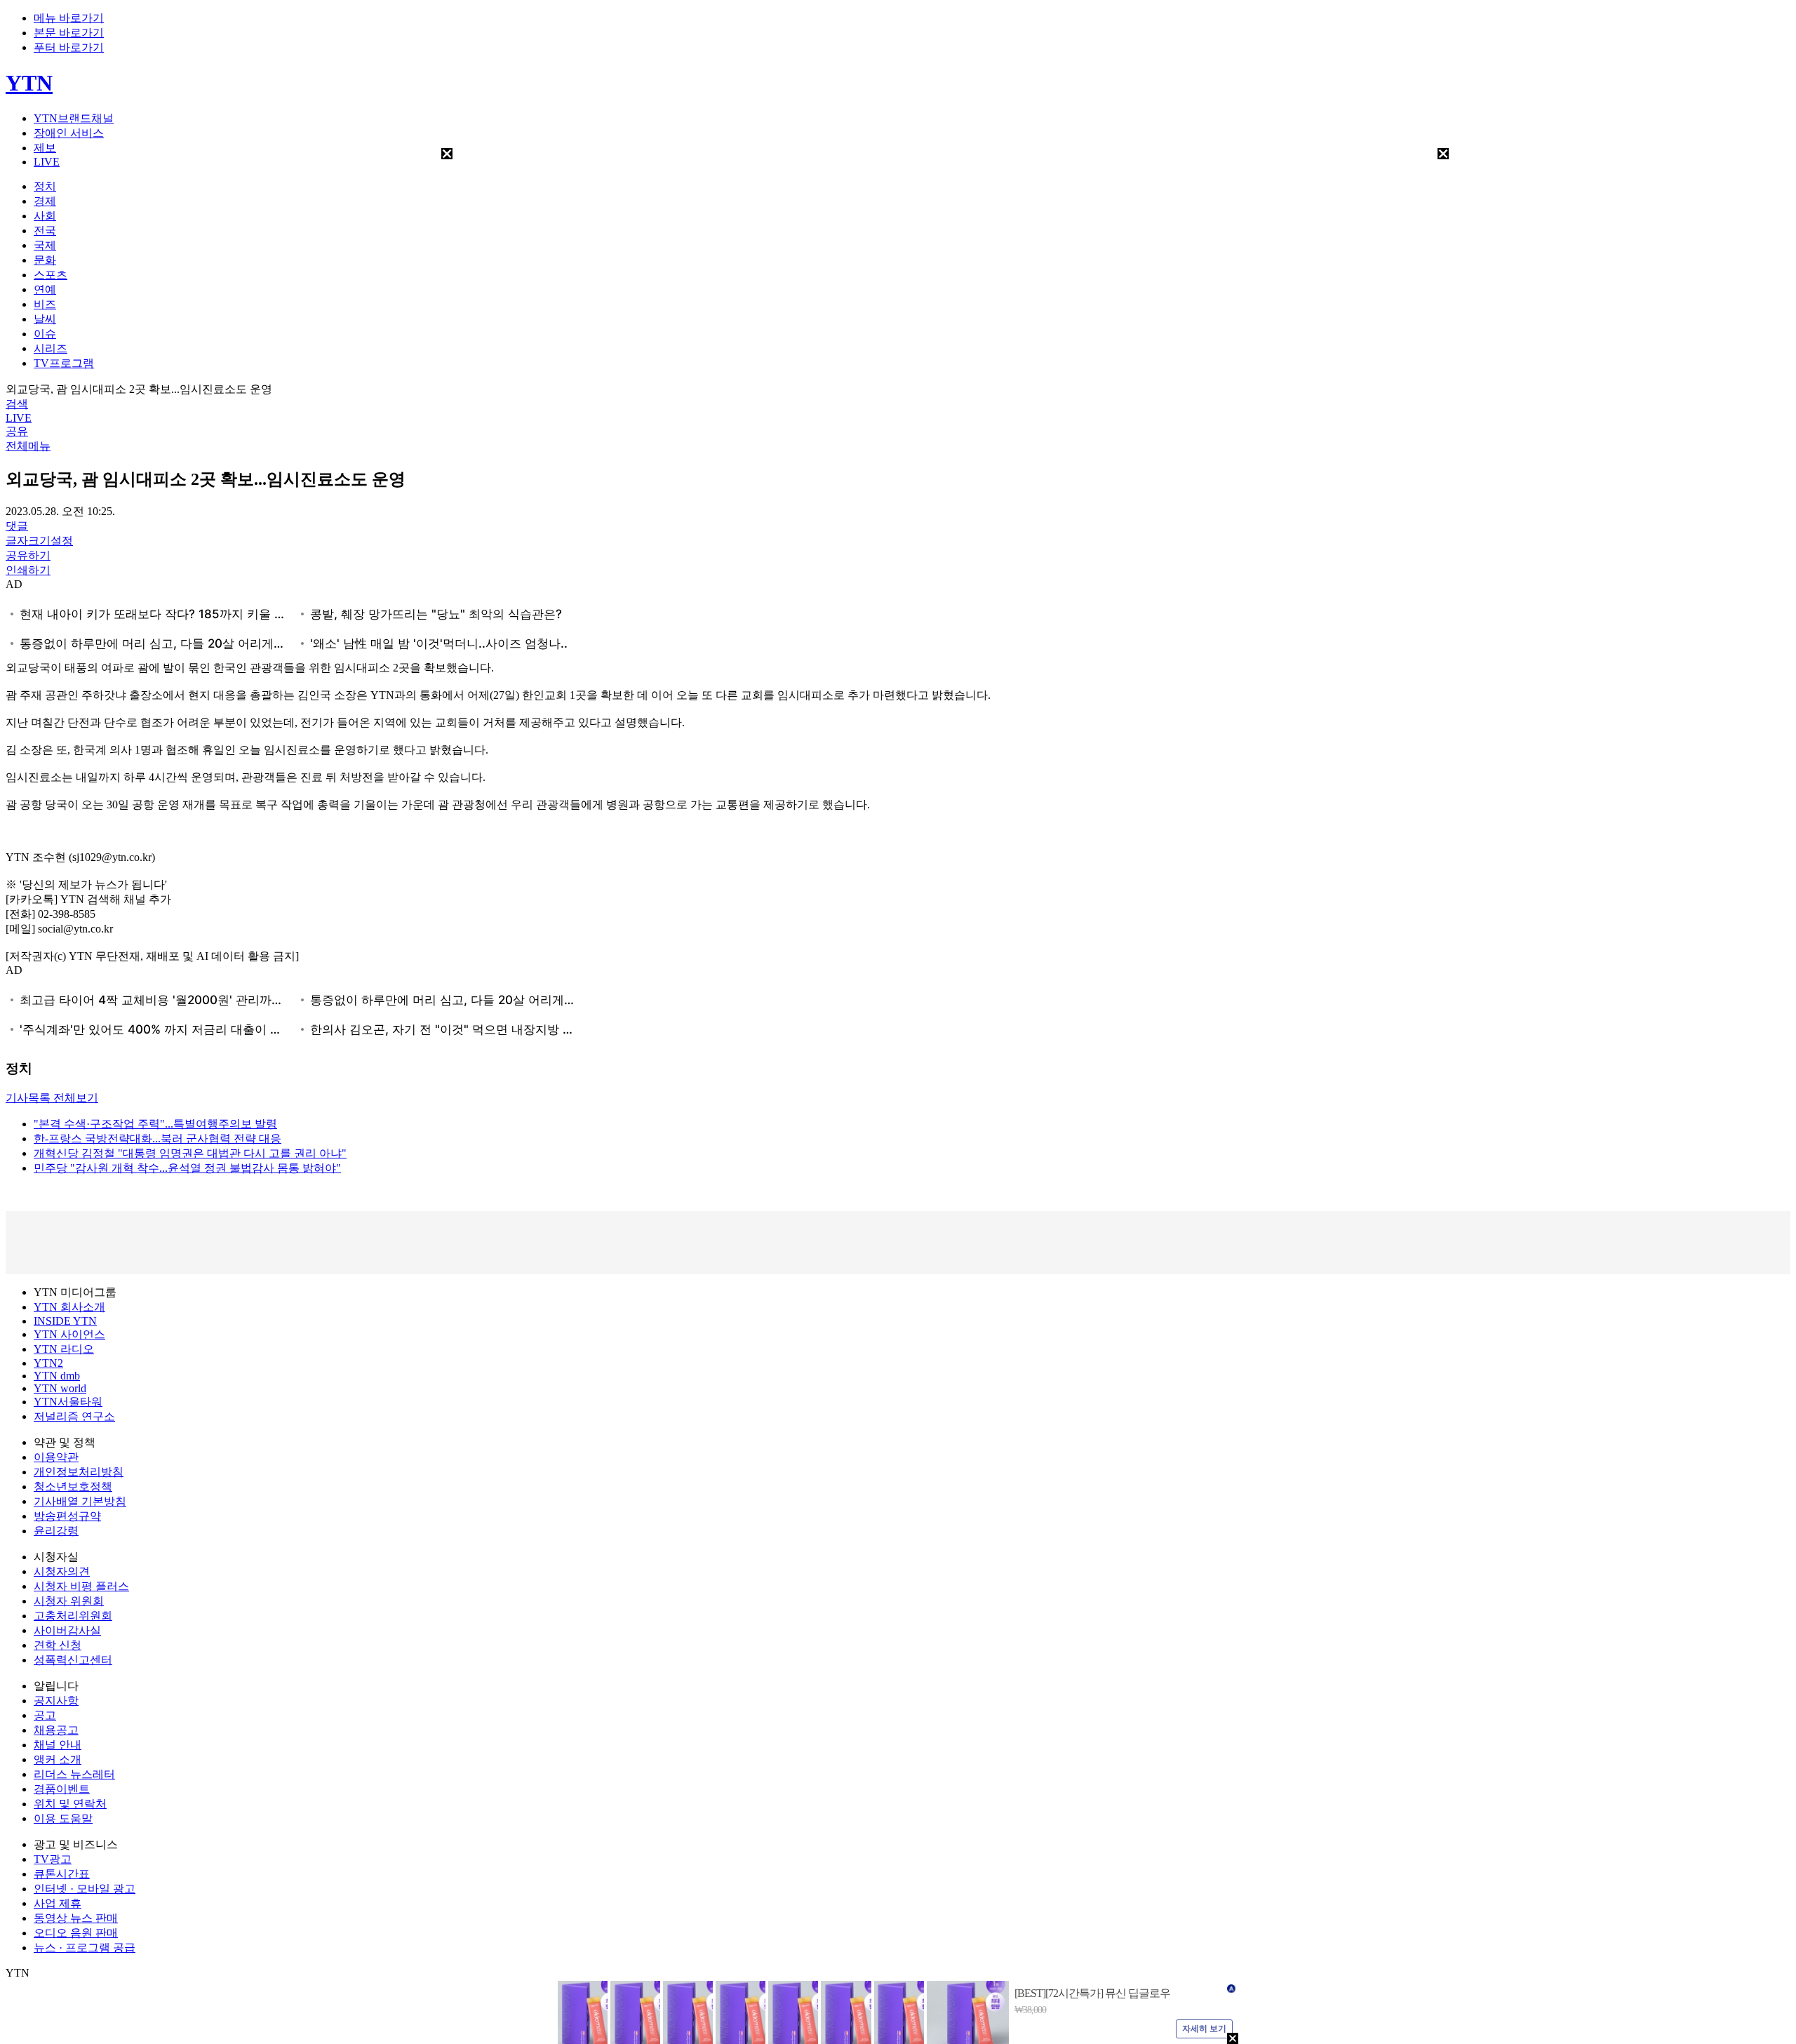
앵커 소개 (58, 1759)
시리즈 (51, 348)
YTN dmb (57, 1376)
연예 (45, 289)
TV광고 (53, 1859)
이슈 (45, 334)
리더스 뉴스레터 (74, 1774)
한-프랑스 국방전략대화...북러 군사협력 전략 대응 (158, 1138)
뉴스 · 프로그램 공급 (85, 1948)
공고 (45, 1715)
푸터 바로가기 (69, 47)
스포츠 (51, 275)
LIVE (47, 162)
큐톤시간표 (62, 1874)
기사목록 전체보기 (52, 1098)
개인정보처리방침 (79, 1472)
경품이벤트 (62, 1789)
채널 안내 (58, 1745)
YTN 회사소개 (69, 1307)
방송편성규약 (67, 1516)
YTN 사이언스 (69, 1334)
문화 (45, 260)
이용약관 (56, 1457)
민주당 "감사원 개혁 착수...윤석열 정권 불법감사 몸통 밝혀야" (187, 1168)
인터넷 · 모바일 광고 (85, 1889)
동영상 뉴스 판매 (76, 1918)
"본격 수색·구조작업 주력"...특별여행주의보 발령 (155, 1124)
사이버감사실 (67, 1630)
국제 (45, 245)
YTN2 (48, 1363)
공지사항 (56, 1701)
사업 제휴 (58, 1903)
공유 (17, 431)
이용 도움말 (63, 1818)
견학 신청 (58, 1645)
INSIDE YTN (65, 1321)
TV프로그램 (64, 363)
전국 (45, 231)
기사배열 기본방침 (80, 1501)
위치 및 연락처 (70, 1804)
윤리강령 (56, 1531)
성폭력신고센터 (73, 1660)
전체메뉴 (28, 446)
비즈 (45, 304)
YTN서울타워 (68, 1402)
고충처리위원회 (73, 1616)
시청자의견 (62, 1571)
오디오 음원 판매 (76, 1933)
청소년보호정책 (73, 1487)
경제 (45, 201)
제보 (45, 148)
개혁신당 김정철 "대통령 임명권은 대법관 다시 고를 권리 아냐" (190, 1153)
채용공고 (56, 1730)
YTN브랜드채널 (74, 118)
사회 (45, 216)
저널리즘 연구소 (74, 1416)
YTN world (60, 1388)
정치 (45, 186)
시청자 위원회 (69, 1601)
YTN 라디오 (64, 1349)
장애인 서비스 (69, 133)
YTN (29, 83)
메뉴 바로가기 (69, 18)
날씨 (45, 319)
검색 (17, 404)
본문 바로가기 (69, 33)
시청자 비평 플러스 (81, 1586)
